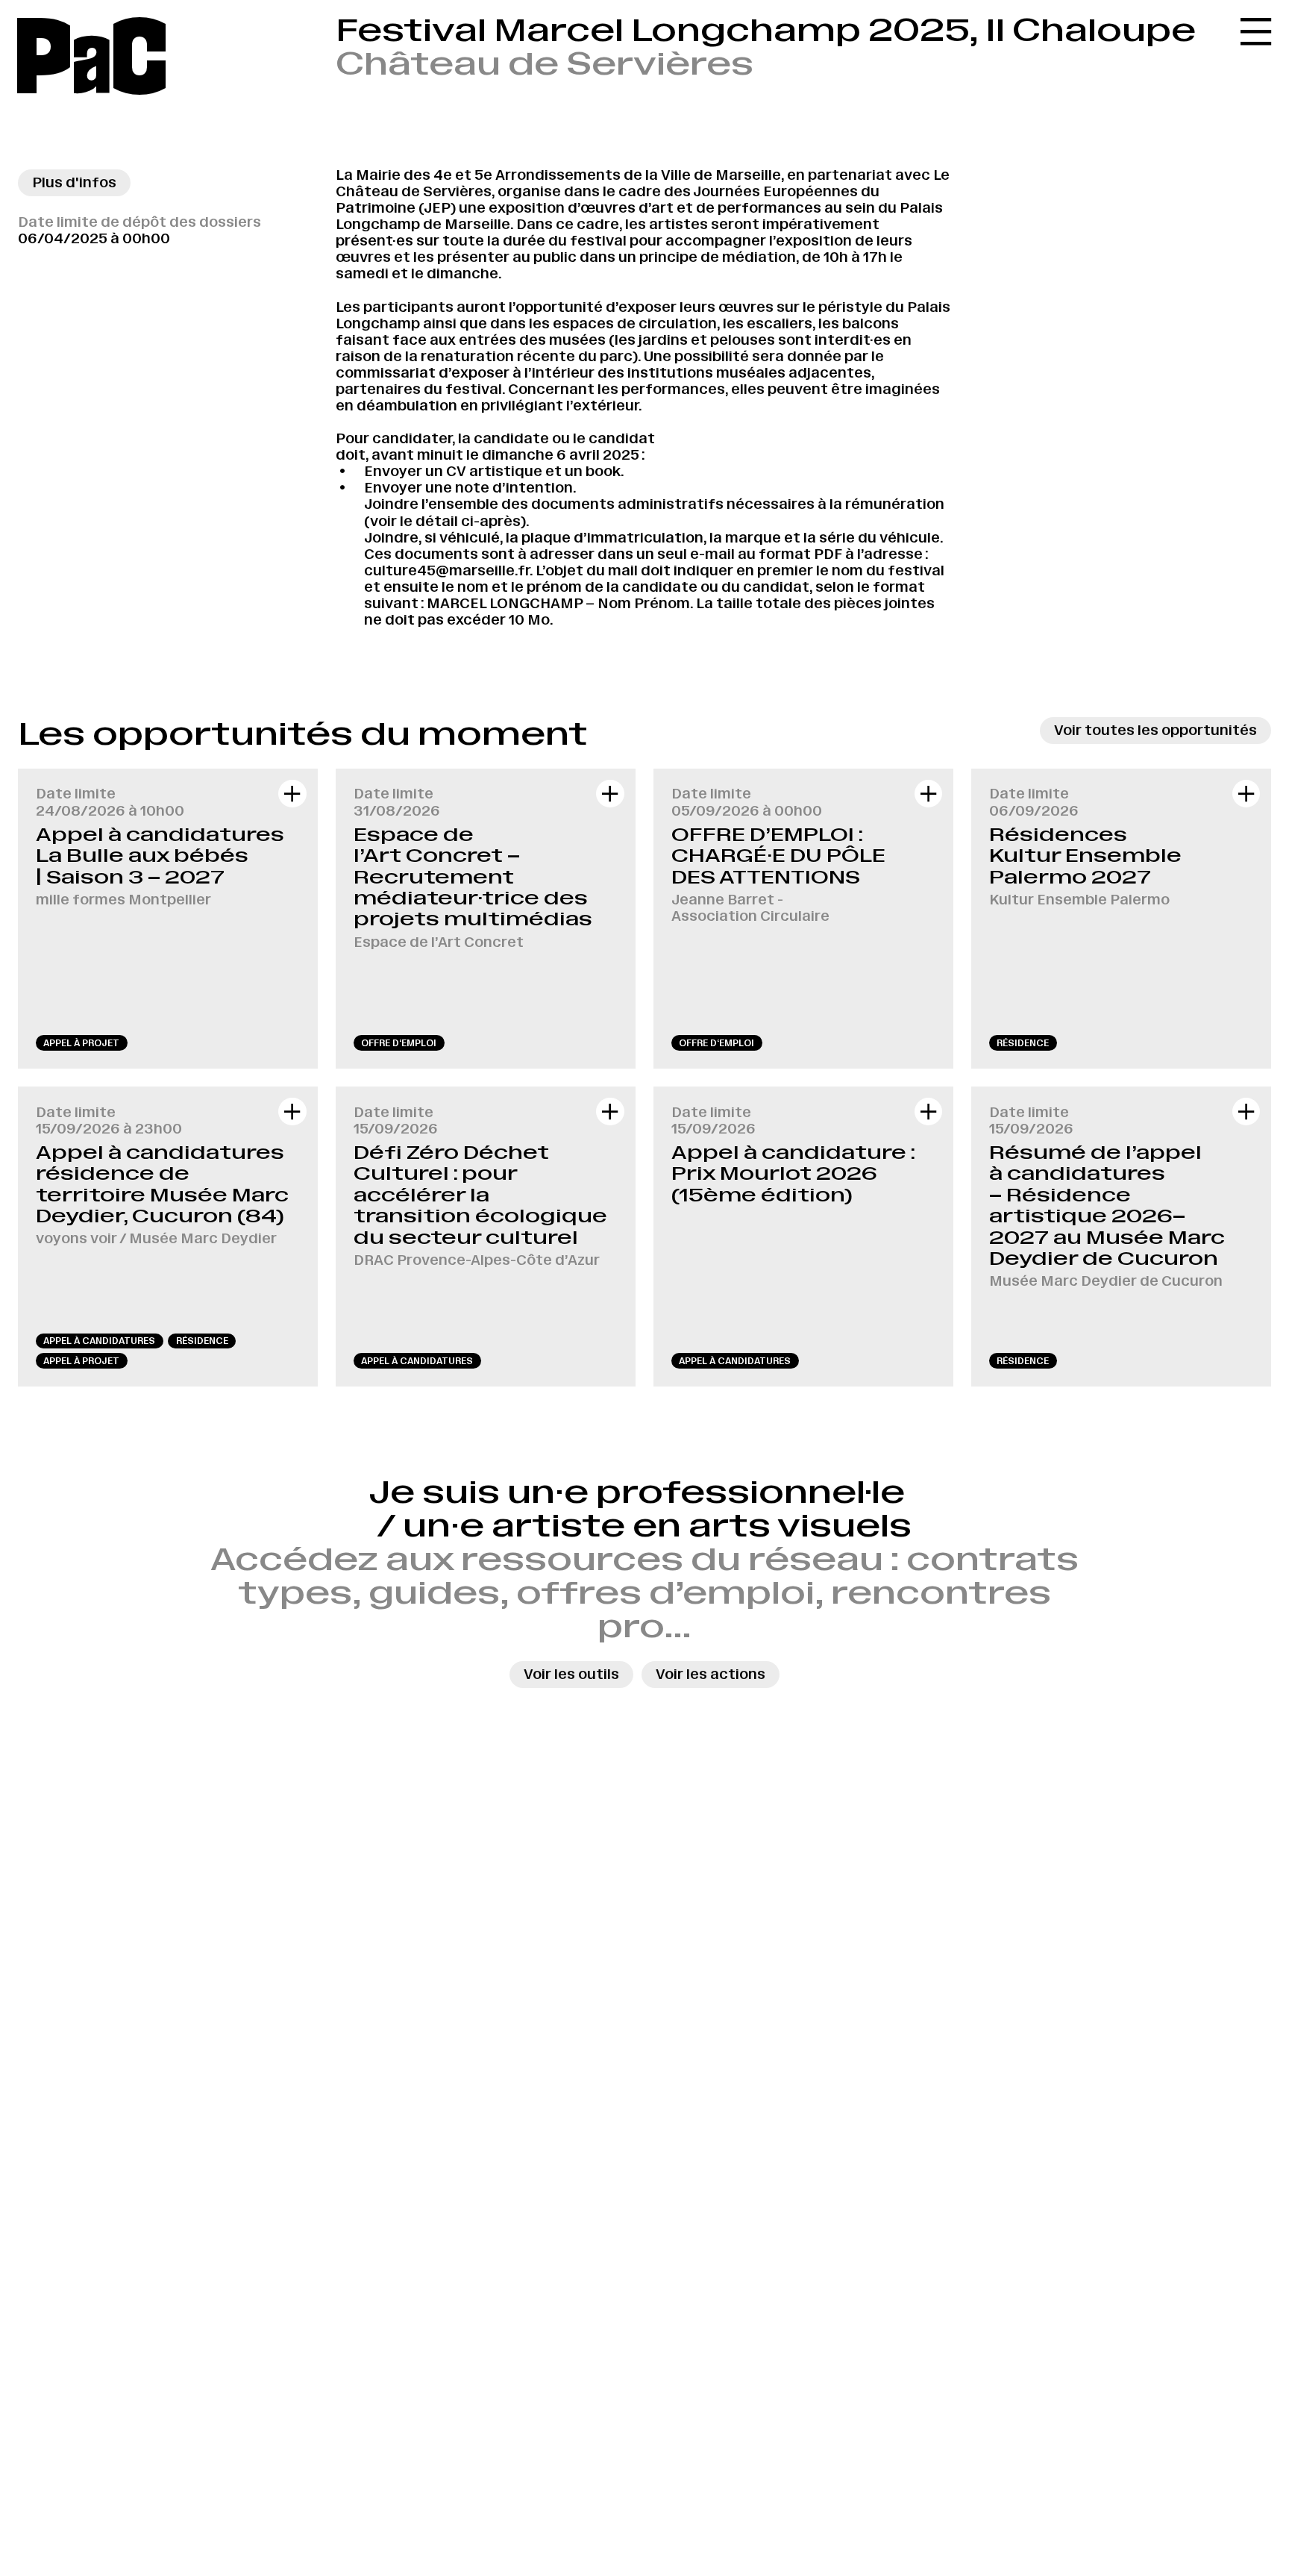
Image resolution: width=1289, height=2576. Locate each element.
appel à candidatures (99, 1341)
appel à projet (81, 1043)
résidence (1023, 1043)
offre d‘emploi (399, 1043)
